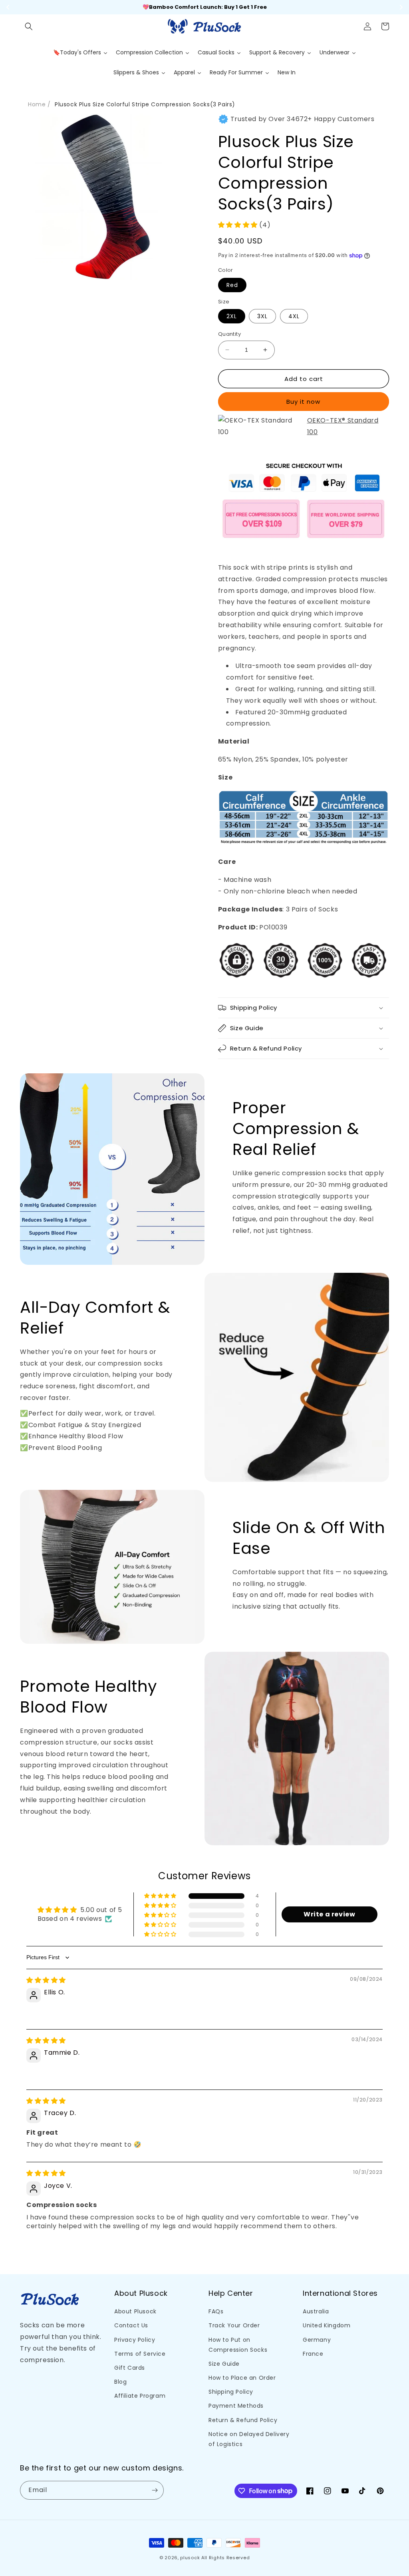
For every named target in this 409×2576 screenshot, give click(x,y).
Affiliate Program (140, 2396)
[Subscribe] (155, 2490)
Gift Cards (130, 2368)
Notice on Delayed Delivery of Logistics (249, 2439)
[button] (29, 26)
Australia (316, 2311)
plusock (190, 2558)
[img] (46, 1980)
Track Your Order (234, 2325)
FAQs (216, 2311)
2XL (232, 316)
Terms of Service (140, 2354)
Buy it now (303, 402)
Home (37, 104)
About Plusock (135, 2311)
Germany (317, 2340)
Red (232, 285)
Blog (120, 2382)
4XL (294, 316)
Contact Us (131, 2325)
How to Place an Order (242, 2378)
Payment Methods (236, 2406)
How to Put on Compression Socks (238, 2345)
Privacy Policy (135, 2340)
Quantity (229, 334)
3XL (262, 316)
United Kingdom (327, 2325)
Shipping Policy (231, 2392)
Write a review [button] (329, 1914)
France (313, 2354)
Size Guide (224, 2364)
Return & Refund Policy (243, 2420)
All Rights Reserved (225, 2558)
